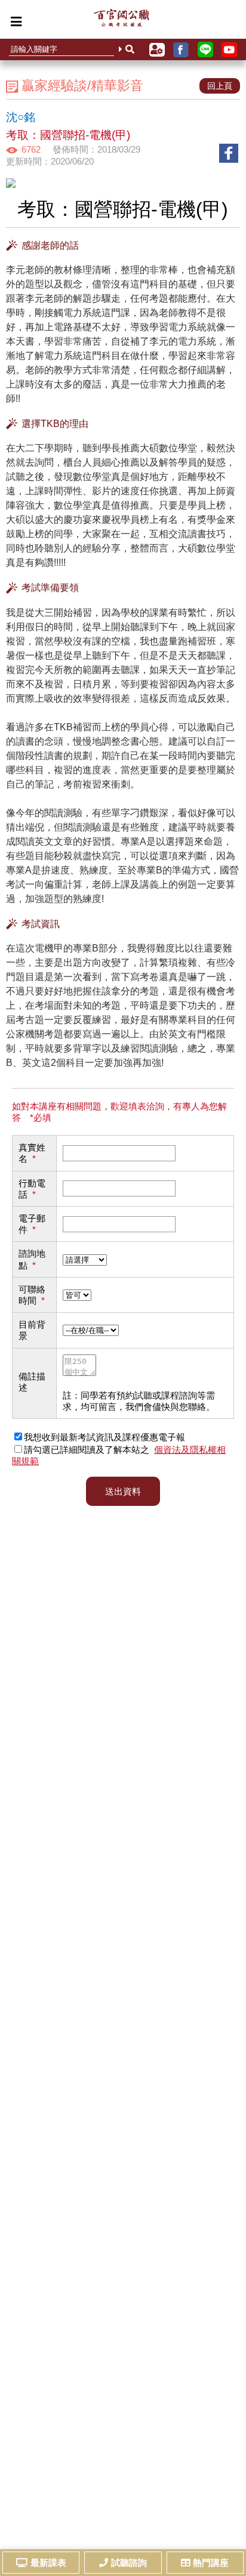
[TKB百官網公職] (122, 21)
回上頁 (220, 86)
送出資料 (123, 1491)
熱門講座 (211, 2563)
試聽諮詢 (129, 2563)
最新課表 (48, 2563)
